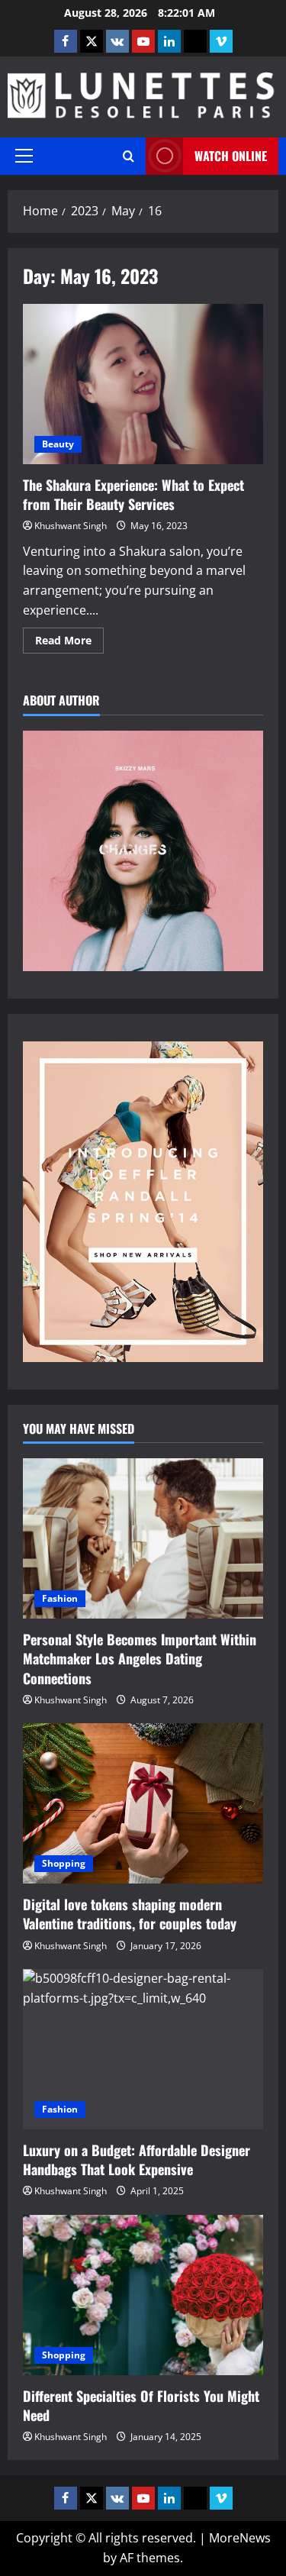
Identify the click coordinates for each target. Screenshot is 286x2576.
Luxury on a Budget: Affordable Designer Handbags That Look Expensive (137, 2160)
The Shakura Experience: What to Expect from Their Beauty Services (143, 384)
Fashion (60, 1598)
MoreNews (240, 2538)
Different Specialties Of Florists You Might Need (141, 2405)
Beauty (58, 444)
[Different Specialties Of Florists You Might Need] (143, 2295)
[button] (24, 156)
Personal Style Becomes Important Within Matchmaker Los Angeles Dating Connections (140, 1658)
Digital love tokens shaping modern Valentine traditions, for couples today (130, 1914)
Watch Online (231, 156)
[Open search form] (129, 156)
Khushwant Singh (71, 526)
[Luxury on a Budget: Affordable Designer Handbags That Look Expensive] (143, 2049)
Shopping (64, 1863)
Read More (69, 643)
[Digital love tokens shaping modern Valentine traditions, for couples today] (143, 1803)
